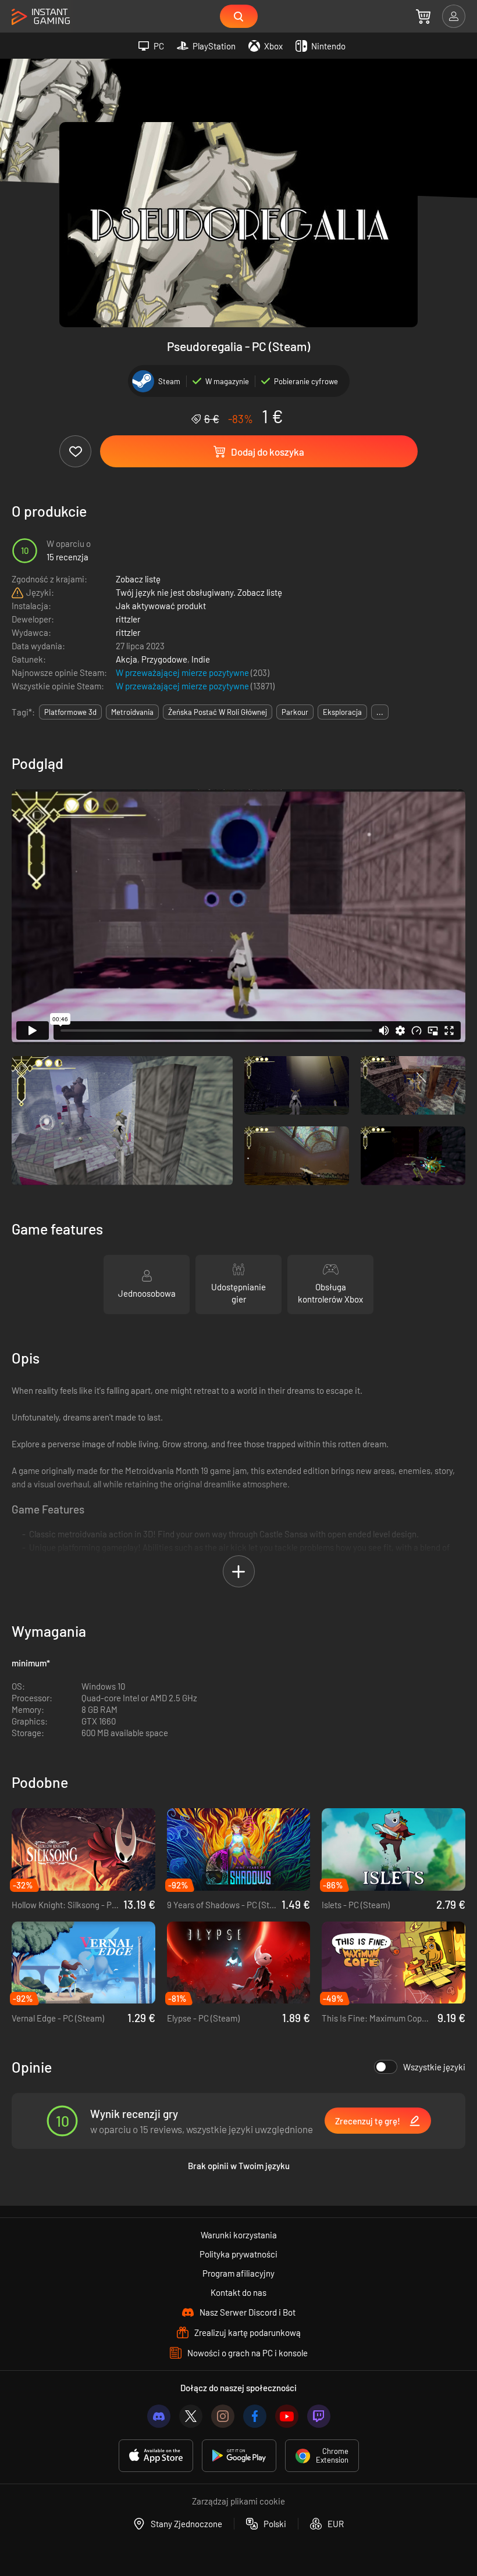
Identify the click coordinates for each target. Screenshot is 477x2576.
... (380, 712)
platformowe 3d (70, 712)
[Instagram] (223, 2416)
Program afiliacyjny (238, 2273)
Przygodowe (164, 659)
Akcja (127, 659)
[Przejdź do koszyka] (423, 16)
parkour (295, 712)
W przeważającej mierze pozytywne (183, 672)
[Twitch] (319, 2416)
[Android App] (239, 2456)
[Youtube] (287, 2416)
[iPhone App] (156, 2456)
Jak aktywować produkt (161, 606)
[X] (191, 2416)
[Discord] (159, 2416)
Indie (201, 659)
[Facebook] (255, 2416)
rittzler (128, 619)
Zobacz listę (138, 579)
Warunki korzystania (239, 2235)
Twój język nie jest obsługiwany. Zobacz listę (199, 592)
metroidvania (132, 712)
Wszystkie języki (434, 2067)
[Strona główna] (41, 17)
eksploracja (342, 712)
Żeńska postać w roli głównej (218, 712)
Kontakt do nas (238, 2292)
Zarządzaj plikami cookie (238, 2501)
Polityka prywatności (238, 2254)
